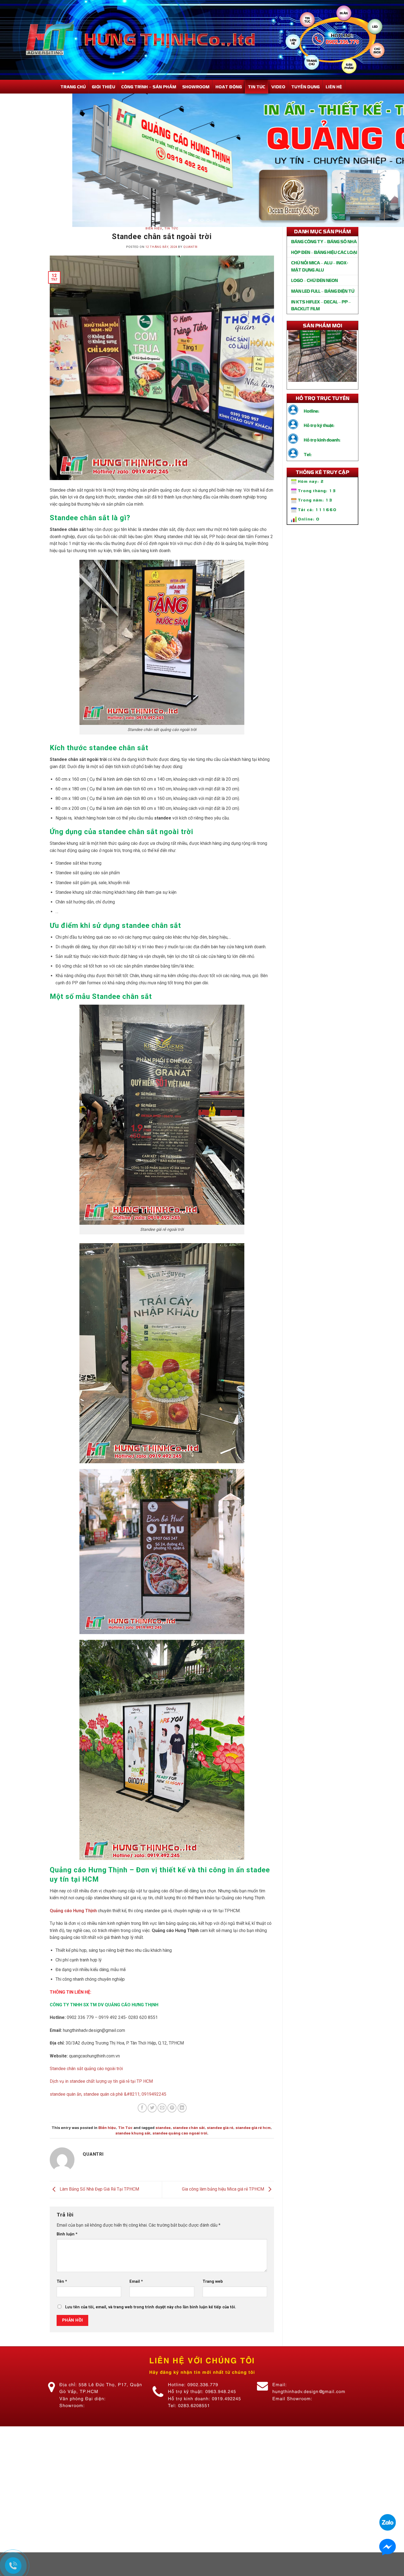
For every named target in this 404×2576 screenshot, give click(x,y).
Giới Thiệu (103, 87)
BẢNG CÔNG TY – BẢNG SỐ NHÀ (324, 265)
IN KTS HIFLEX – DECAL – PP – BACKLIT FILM (321, 329)
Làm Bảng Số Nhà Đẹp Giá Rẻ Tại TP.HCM (99, 2213)
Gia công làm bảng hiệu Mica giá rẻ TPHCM (224, 2213)
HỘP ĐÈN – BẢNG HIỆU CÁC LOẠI (324, 276)
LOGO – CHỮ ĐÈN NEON (314, 304)
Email (136, 2305)
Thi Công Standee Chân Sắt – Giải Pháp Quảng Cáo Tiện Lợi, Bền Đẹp (323, 355)
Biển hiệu (154, 252)
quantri (190, 271)
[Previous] (15, 172)
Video (278, 87)
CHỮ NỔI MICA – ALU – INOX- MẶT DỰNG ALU (319, 290)
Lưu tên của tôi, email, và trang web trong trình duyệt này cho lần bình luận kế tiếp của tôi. (151, 2331)
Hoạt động (229, 87)
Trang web (213, 2305)
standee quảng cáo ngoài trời (180, 2157)
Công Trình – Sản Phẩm (149, 87)
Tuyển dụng (305, 87)
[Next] (389, 172)
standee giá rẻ (220, 2151)
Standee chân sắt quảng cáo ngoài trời (86, 2092)
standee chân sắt (189, 2151)
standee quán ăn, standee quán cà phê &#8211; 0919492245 (108, 2118)
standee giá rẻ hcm (253, 2151)
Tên (62, 2305)
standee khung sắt (133, 2157)
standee (163, 2151)
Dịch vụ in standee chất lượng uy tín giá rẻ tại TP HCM (101, 2105)
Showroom (196, 87)
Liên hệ (334, 87)
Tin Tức (257, 87)
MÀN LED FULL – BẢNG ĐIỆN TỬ (323, 314)
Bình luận (67, 2258)
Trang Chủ (73, 87)
